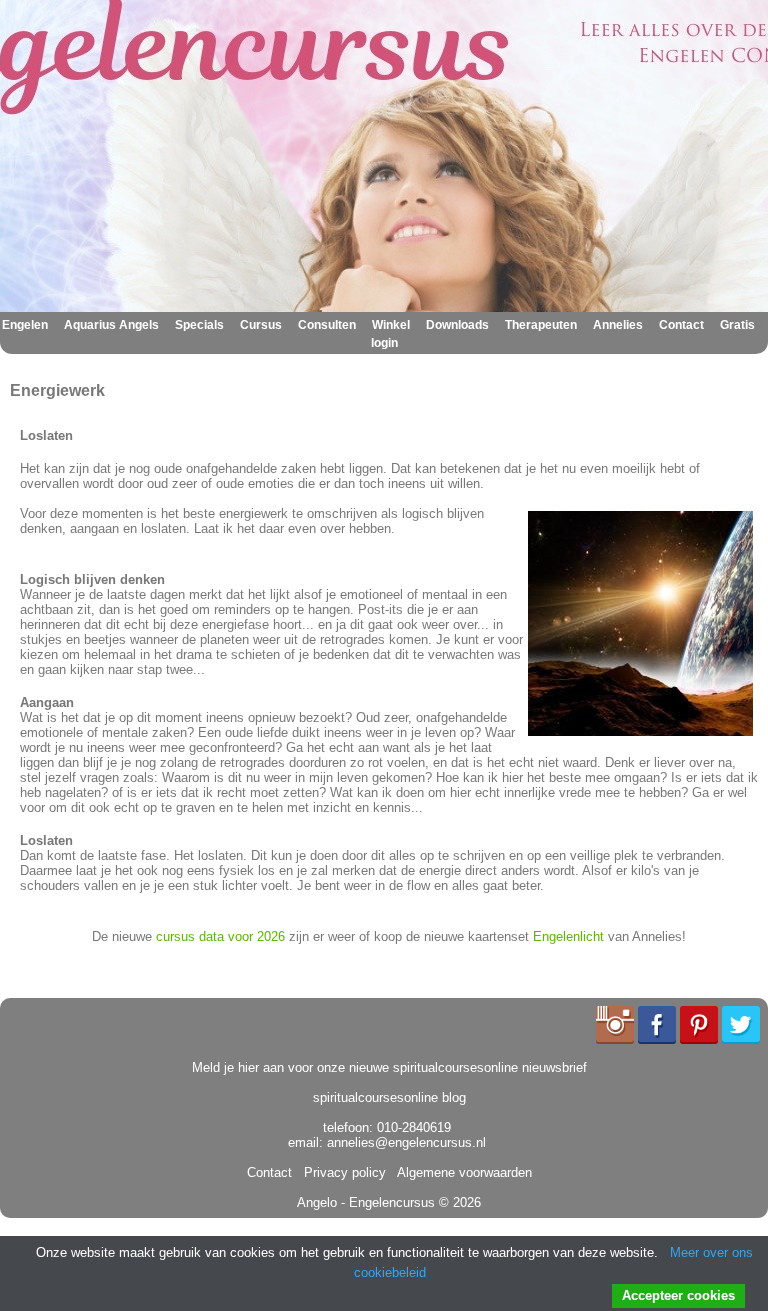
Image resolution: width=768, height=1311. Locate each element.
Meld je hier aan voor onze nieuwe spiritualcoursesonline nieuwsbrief (389, 1067)
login (384, 343)
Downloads (457, 325)
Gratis (737, 325)
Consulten (327, 325)
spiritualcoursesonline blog (389, 1097)
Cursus (261, 325)
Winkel (391, 325)
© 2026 (458, 1202)
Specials (199, 325)
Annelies (618, 325)
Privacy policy (341, 1172)
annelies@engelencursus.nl (406, 1142)
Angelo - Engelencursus (366, 1202)
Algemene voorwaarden (461, 1172)
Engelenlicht (568, 936)
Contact (681, 325)
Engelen (25, 325)
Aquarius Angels (111, 325)
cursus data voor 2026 (220, 936)
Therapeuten (541, 325)
